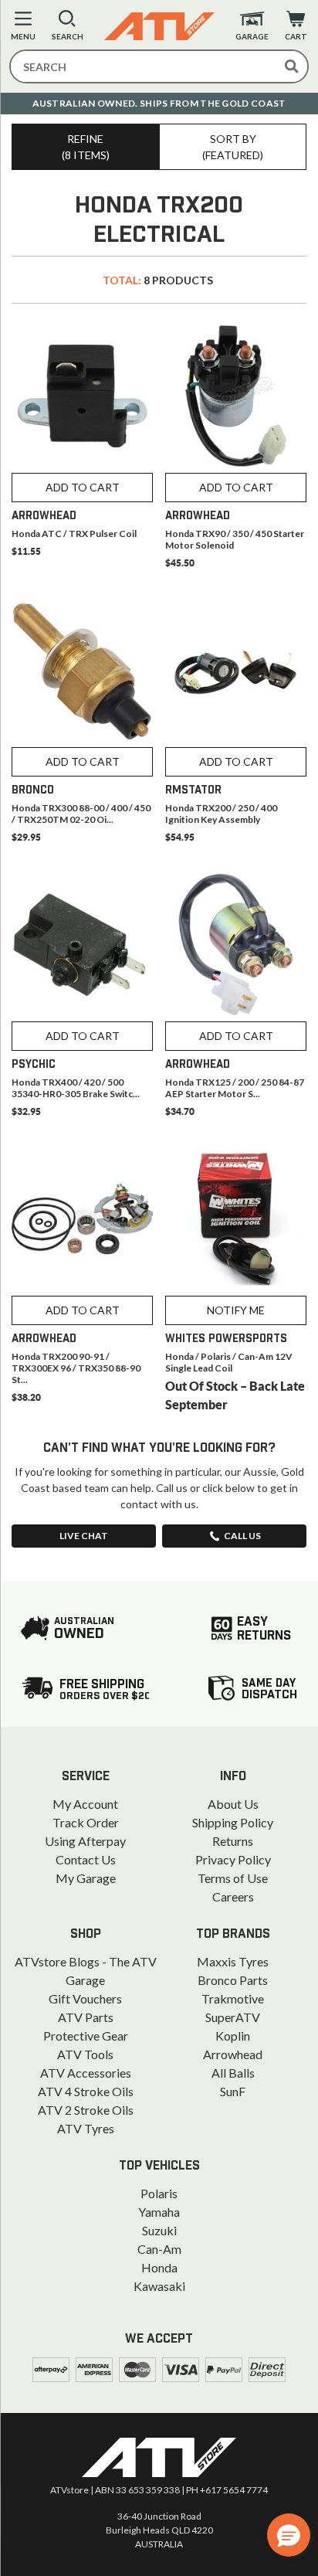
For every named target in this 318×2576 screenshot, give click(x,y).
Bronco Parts (233, 1980)
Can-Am (159, 2249)
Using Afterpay (85, 1841)
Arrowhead (233, 2054)
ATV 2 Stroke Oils (86, 2110)
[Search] (292, 66)
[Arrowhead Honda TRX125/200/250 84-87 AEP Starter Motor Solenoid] (236, 945)
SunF (233, 2091)
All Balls (233, 2073)
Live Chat (84, 1536)
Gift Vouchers (85, 1998)
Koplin (233, 2036)
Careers (233, 1896)
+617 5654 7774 (234, 2490)
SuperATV (233, 2017)
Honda (159, 2267)
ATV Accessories (86, 2073)
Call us (242, 1536)
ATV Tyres (86, 2128)
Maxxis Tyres (233, 1961)
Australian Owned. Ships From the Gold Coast (159, 103)
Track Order (86, 1822)
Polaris (159, 2193)
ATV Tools (85, 2054)
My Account (85, 1804)
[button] (289, 2535)
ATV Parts (86, 2017)
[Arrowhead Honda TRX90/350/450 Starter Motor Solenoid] (236, 396)
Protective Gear (86, 2036)
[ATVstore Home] (159, 2457)
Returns (233, 1841)
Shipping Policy (233, 1822)
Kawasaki (159, 2286)
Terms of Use (233, 1878)
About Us (233, 1804)
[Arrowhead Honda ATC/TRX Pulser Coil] (82, 396)
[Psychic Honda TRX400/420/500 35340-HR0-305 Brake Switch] (82, 945)
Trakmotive (233, 1998)
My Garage (86, 1878)
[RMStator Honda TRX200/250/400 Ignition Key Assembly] (236, 670)
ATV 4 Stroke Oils (86, 2091)
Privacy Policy (233, 1859)
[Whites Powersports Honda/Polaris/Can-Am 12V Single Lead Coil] (236, 1219)
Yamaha (159, 2212)
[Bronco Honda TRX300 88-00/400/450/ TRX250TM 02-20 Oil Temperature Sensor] (82, 670)
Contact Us (86, 1859)
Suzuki (159, 2230)
